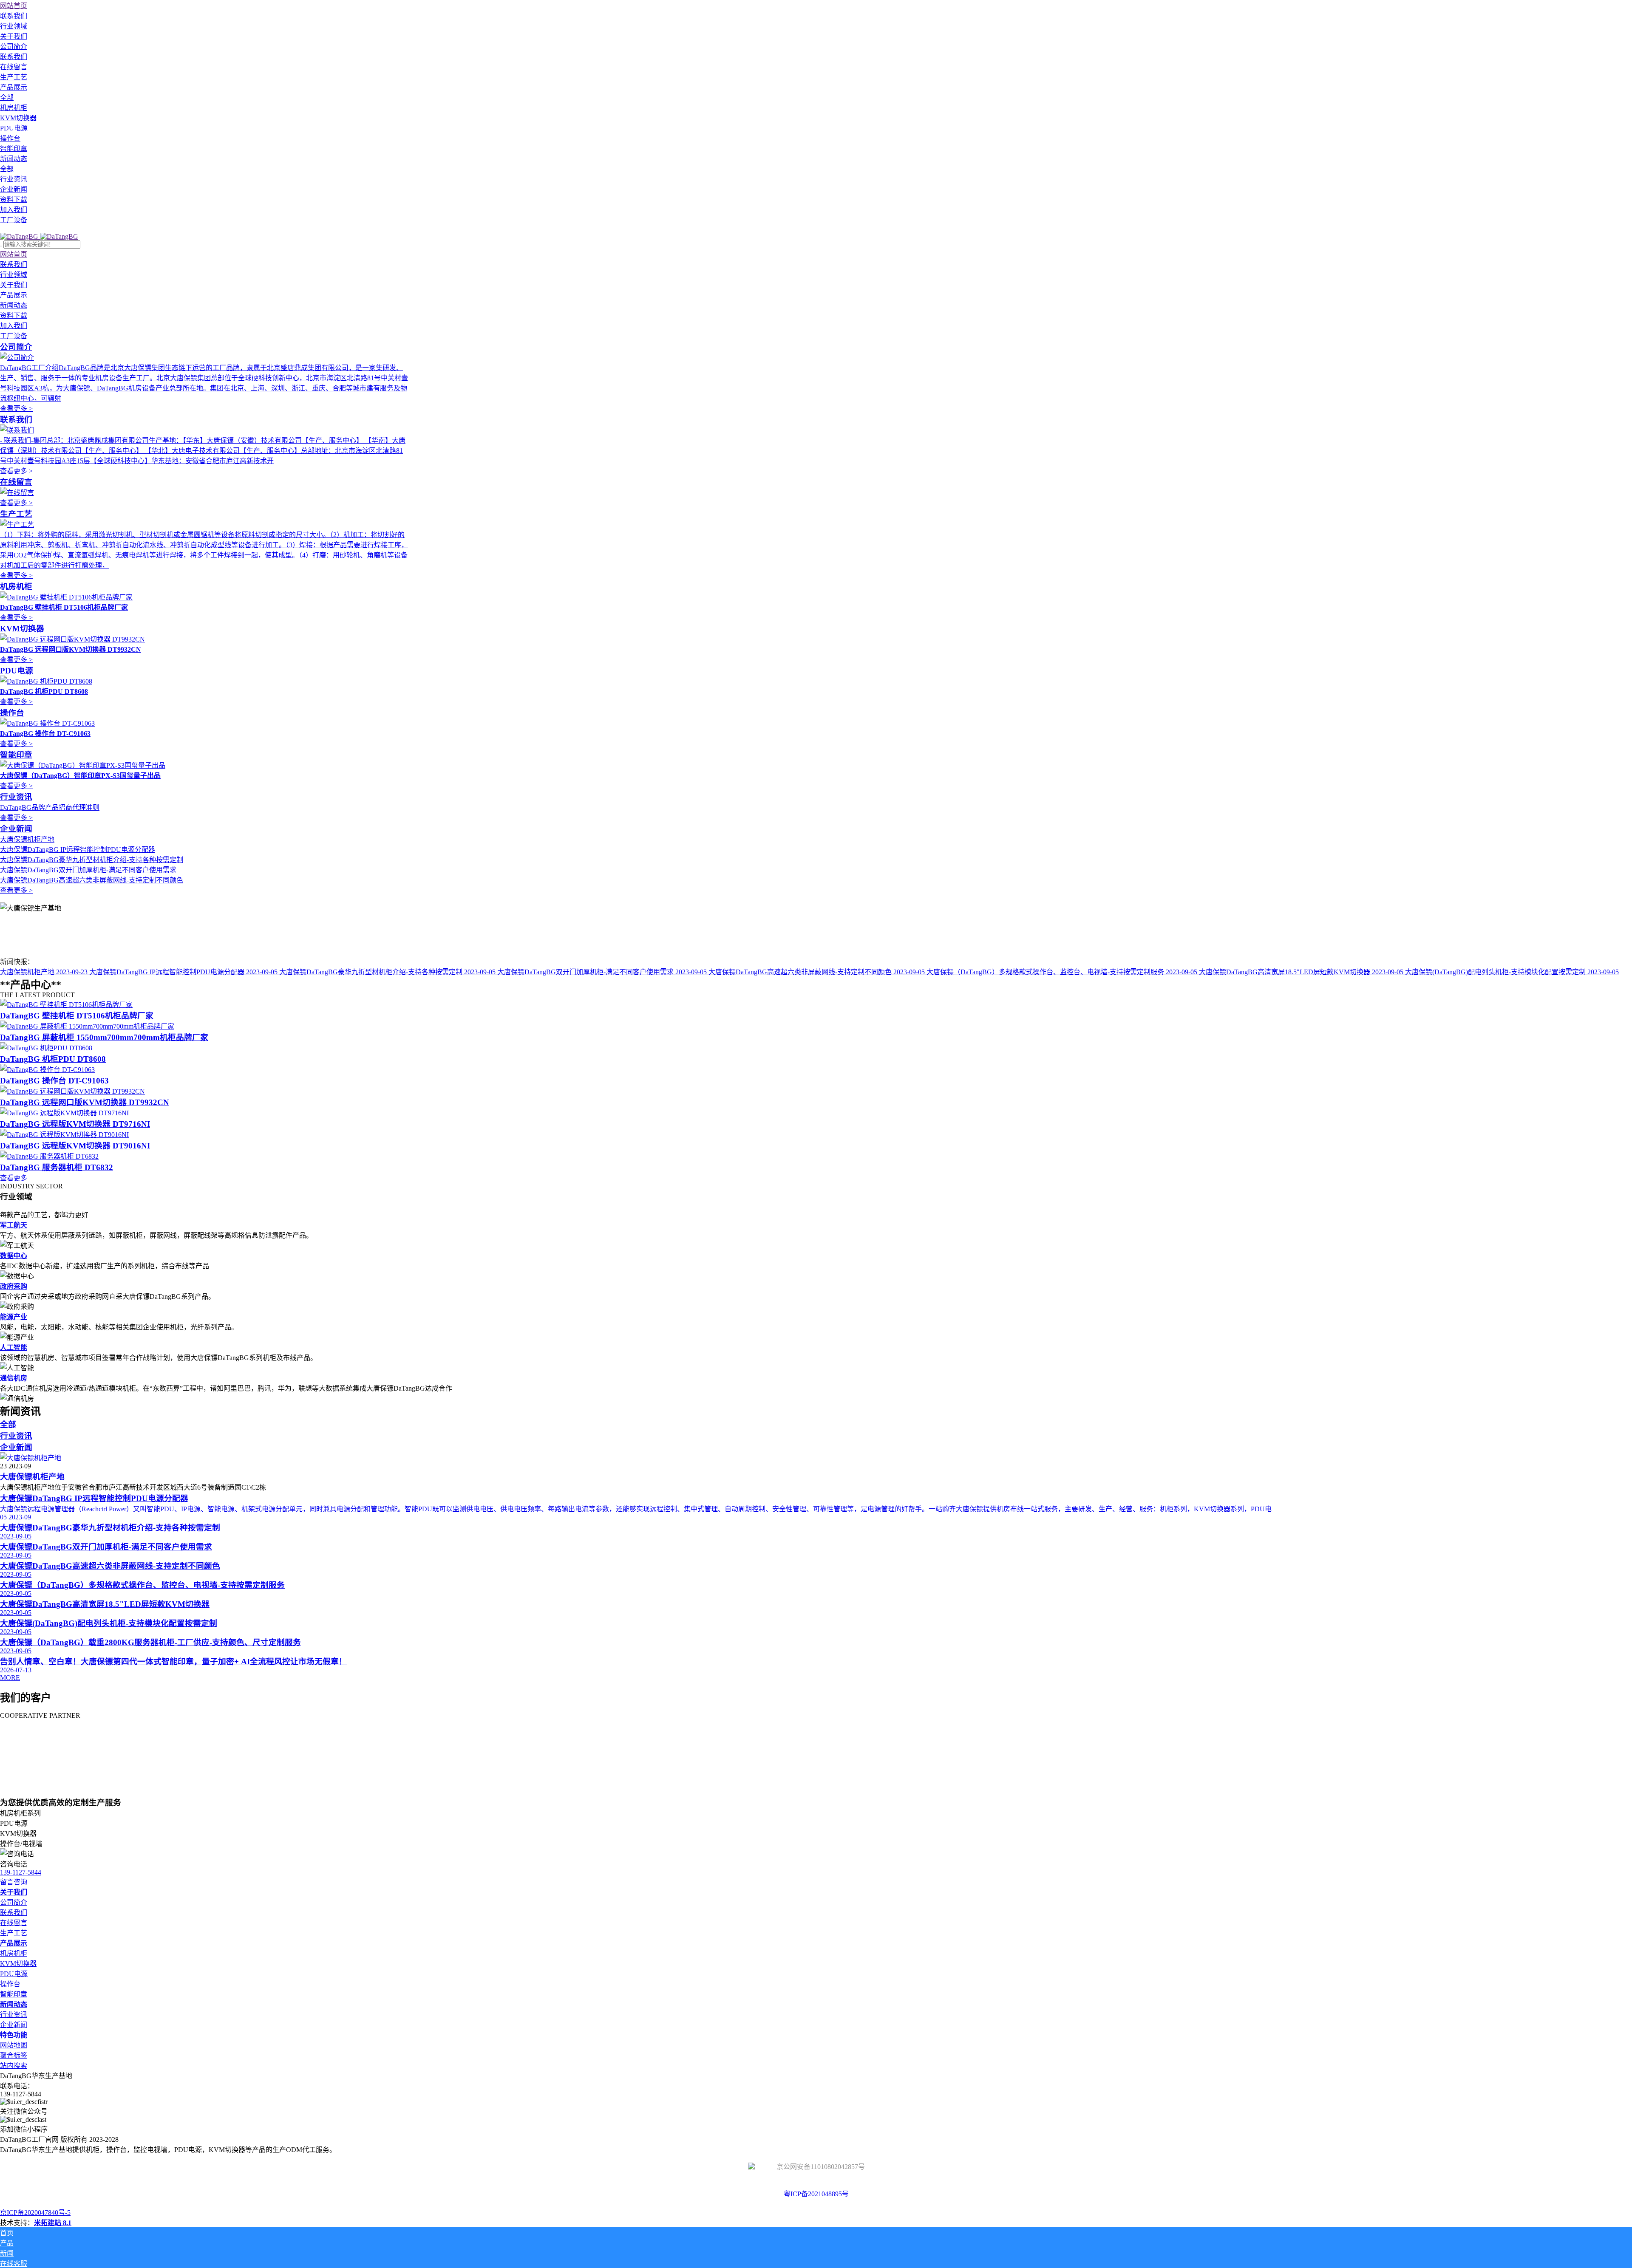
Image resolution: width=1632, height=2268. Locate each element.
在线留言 (16, 482)
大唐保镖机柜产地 (27, 839)
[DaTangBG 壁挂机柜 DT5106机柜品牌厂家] (66, 1005)
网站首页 (14, 6)
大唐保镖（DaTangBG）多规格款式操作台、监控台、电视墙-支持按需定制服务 (1062, 972)
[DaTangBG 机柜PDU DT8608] (46, 1048)
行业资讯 (16, 797)
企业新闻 (16, 829)
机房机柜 (16, 587)
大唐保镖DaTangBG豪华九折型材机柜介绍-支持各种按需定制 (92, 860)
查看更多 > (16, 409)
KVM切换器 (22, 629)
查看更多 (14, 1178)
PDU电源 (17, 671)
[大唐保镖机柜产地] (31, 1458)
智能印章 (16, 755)
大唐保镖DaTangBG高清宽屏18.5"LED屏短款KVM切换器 (1301, 972)
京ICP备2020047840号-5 (35, 2213)
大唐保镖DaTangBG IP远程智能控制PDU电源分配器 (78, 850)
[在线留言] (17, 493)
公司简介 (16, 347)
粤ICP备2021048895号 (816, 2194)
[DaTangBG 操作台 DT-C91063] (47, 1070)
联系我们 (16, 420)
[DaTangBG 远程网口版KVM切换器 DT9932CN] (72, 1091)
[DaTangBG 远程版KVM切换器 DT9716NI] (64, 1113)
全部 (7, 98)
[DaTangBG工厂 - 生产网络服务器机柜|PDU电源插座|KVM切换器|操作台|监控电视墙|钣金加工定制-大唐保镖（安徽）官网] (39, 236)
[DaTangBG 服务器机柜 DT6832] (49, 1156)
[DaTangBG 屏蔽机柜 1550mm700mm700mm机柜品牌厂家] (87, 1026)
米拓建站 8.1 (53, 2223)
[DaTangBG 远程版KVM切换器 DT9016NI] (64, 1135)
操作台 (12, 713)
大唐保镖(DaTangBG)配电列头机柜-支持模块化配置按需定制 (1512, 972)
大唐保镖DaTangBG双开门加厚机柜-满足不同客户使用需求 (88, 870)
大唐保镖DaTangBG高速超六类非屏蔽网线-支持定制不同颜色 (92, 880)
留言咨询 (14, 1882)
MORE (10, 1678)
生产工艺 (16, 514)
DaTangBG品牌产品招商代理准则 (50, 807)
